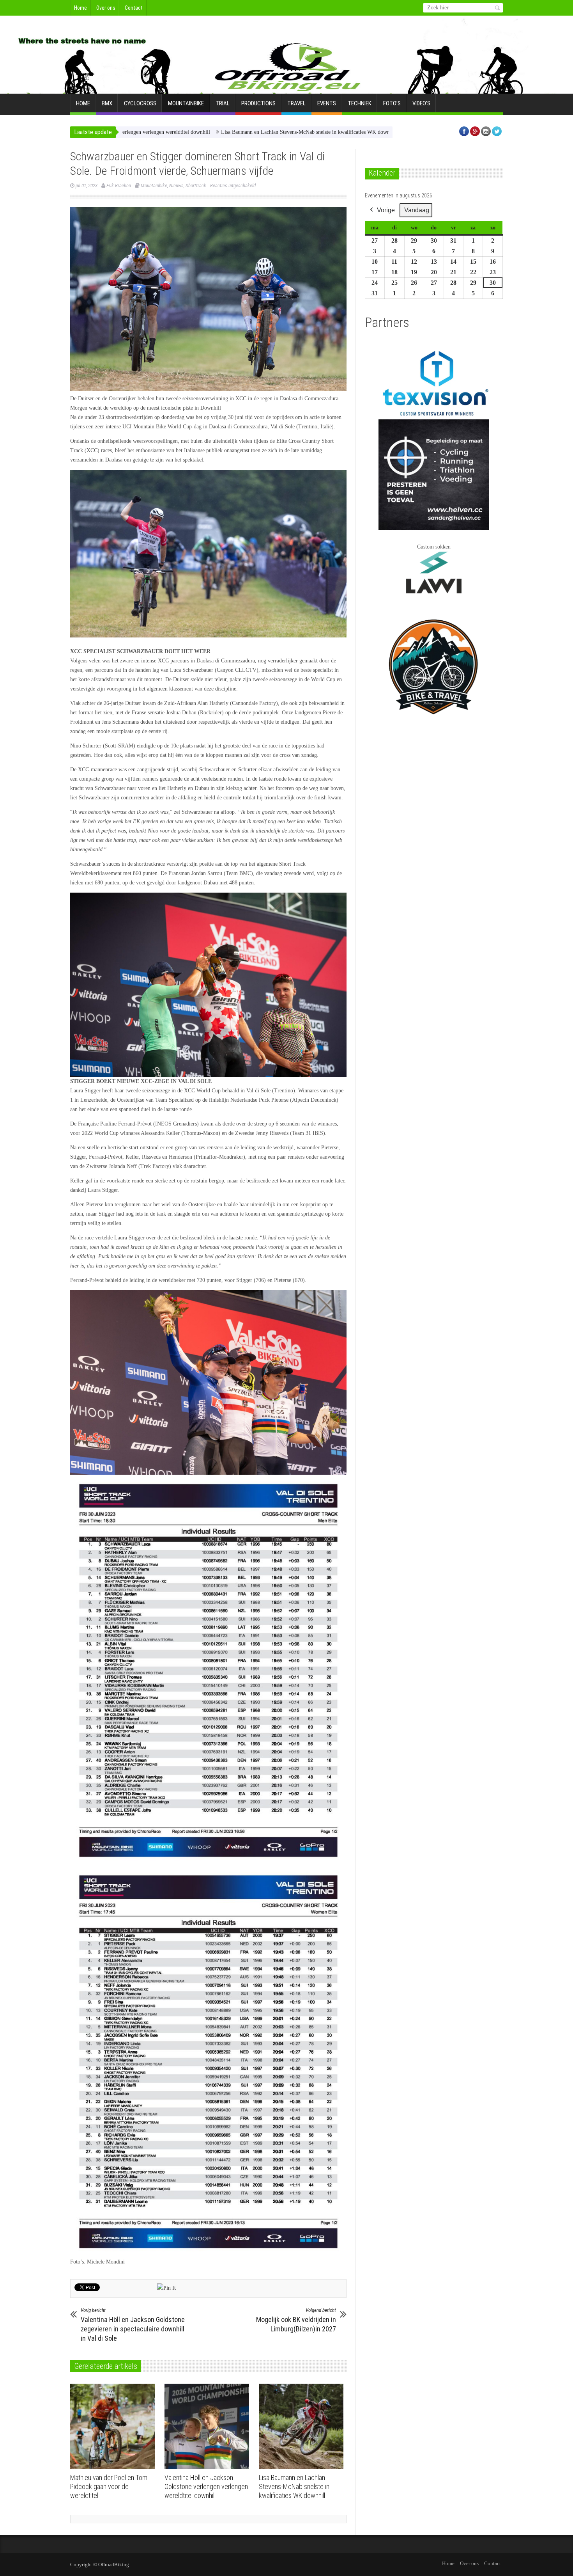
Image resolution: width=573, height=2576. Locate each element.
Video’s (421, 103)
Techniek (360, 103)
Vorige (386, 210)
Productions (258, 103)
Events (327, 103)
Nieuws (176, 186)
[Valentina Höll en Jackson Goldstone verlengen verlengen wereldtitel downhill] (209, 2427)
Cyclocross (140, 103)
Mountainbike (186, 103)
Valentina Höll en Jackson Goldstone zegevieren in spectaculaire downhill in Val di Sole (133, 2325)
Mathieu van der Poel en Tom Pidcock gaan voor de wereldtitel (109, 2486)
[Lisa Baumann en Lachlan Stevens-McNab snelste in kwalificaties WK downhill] (303, 2427)
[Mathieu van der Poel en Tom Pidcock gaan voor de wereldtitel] (114, 2427)
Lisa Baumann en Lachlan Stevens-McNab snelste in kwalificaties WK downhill (216, 132)
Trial (223, 103)
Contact (134, 8)
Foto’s (392, 103)
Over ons (106, 8)
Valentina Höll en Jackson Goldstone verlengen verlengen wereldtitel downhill (206, 2486)
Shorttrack (196, 186)
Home (80, 8)
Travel (296, 103)
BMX (107, 103)
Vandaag (417, 210)
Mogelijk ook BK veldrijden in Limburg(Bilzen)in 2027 (296, 2320)
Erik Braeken (119, 186)
